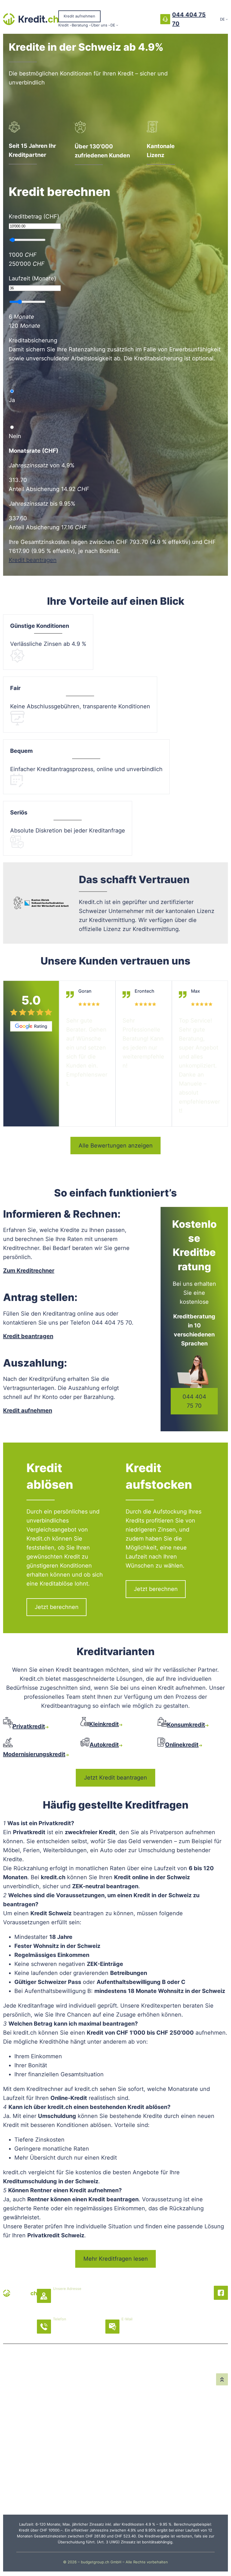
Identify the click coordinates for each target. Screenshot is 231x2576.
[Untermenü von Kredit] (71, 25)
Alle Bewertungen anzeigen (116, 1146)
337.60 (18, 518)
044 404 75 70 (194, 1401)
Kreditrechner (21, 2414)
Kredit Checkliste (98, 2450)
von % (42, 465)
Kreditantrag (21, 2387)
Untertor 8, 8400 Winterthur (92, 2302)
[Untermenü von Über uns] (109, 25)
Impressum (179, 2414)
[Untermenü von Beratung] (90, 25)
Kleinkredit (21, 2468)
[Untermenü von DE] (117, 25)
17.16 (67, 527)
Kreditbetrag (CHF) (34, 216)
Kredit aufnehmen (79, 16)
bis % (42, 504)
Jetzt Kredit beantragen (115, 1778)
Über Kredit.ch (142, 2405)
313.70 (18, 480)
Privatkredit (21, 2441)
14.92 (68, 489)
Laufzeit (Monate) (32, 278)
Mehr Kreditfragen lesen (116, 2259)
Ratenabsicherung (98, 2387)
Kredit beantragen (33, 560)
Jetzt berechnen (57, 1607)
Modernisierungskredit (66, 2418)
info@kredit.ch (142, 2332)
